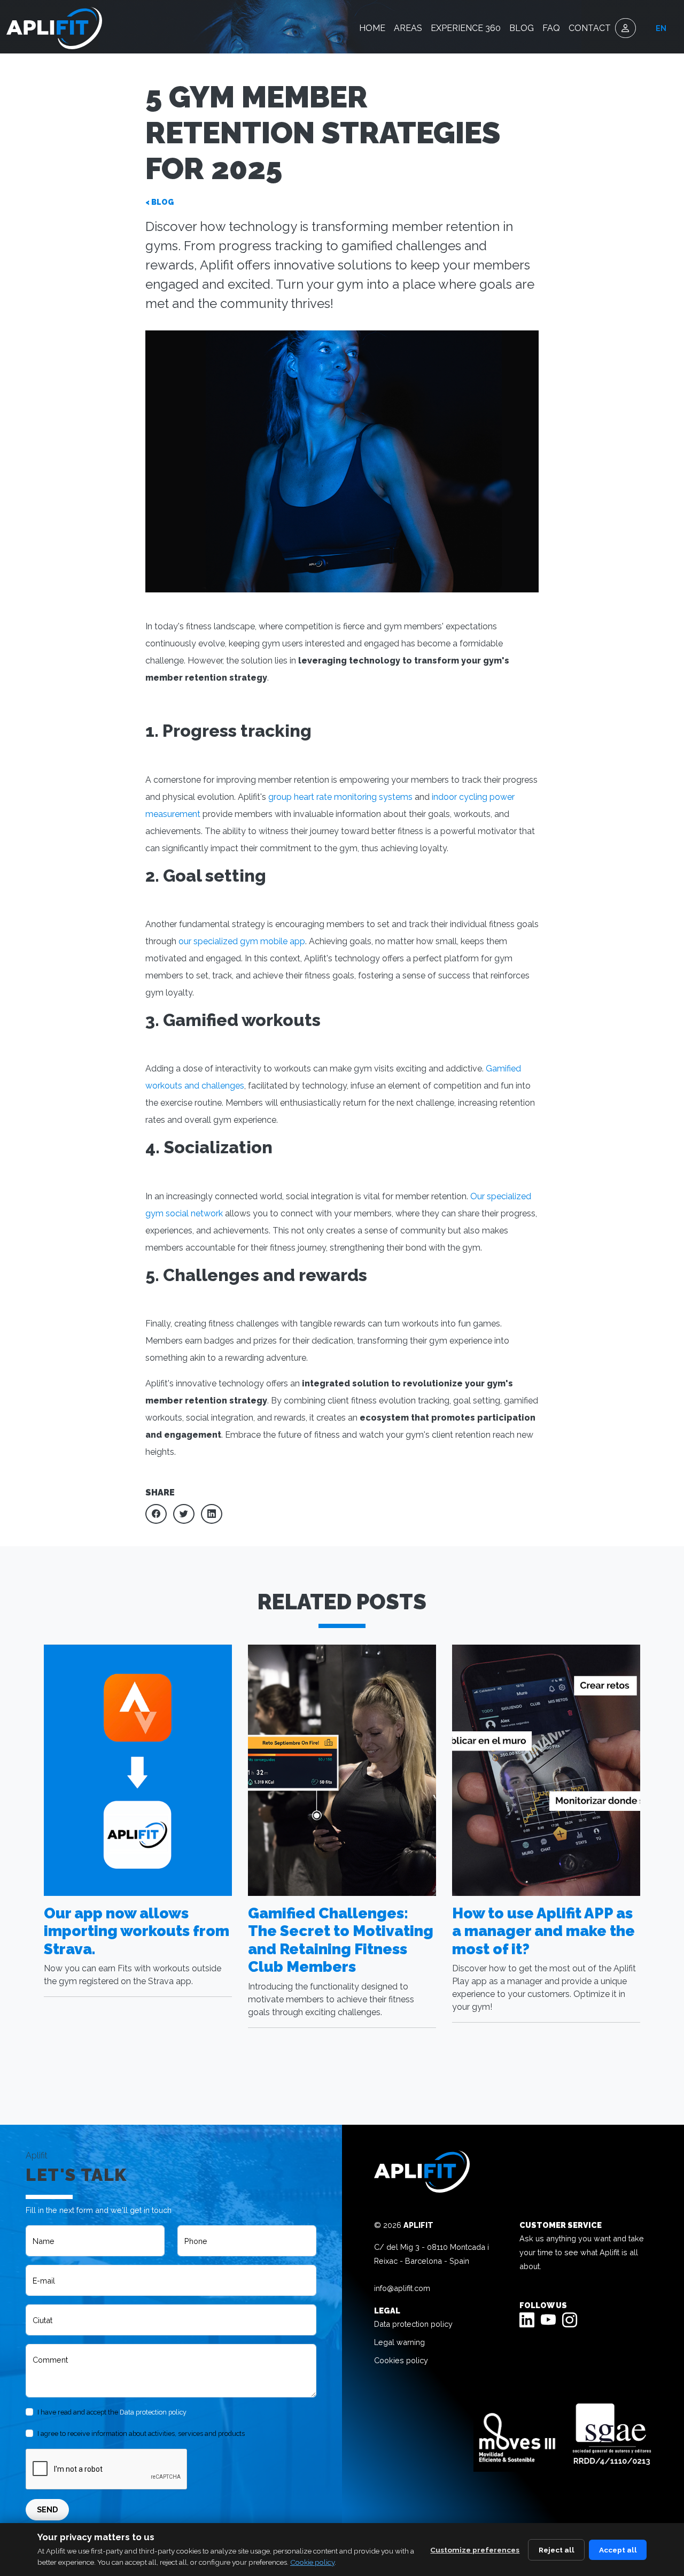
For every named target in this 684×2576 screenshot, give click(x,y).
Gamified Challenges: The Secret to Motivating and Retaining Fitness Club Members (341, 1940)
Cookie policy (312, 2562)
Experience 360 (466, 28)
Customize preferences (475, 2550)
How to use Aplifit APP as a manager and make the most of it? (543, 1931)
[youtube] (548, 2322)
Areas (408, 28)
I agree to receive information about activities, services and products (141, 2434)
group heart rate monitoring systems (340, 797)
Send (47, 2509)
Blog (522, 28)
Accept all (618, 2550)
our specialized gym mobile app (242, 941)
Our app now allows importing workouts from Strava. (137, 1931)
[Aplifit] (54, 28)
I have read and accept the (112, 2412)
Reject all (557, 2550)
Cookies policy (401, 2360)
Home (372, 28)
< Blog (160, 202)
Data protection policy (153, 2412)
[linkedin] (527, 2322)
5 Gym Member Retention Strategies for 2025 (323, 133)
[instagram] (570, 2322)
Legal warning (399, 2342)
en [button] (661, 28)
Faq (551, 28)
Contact (590, 28)
